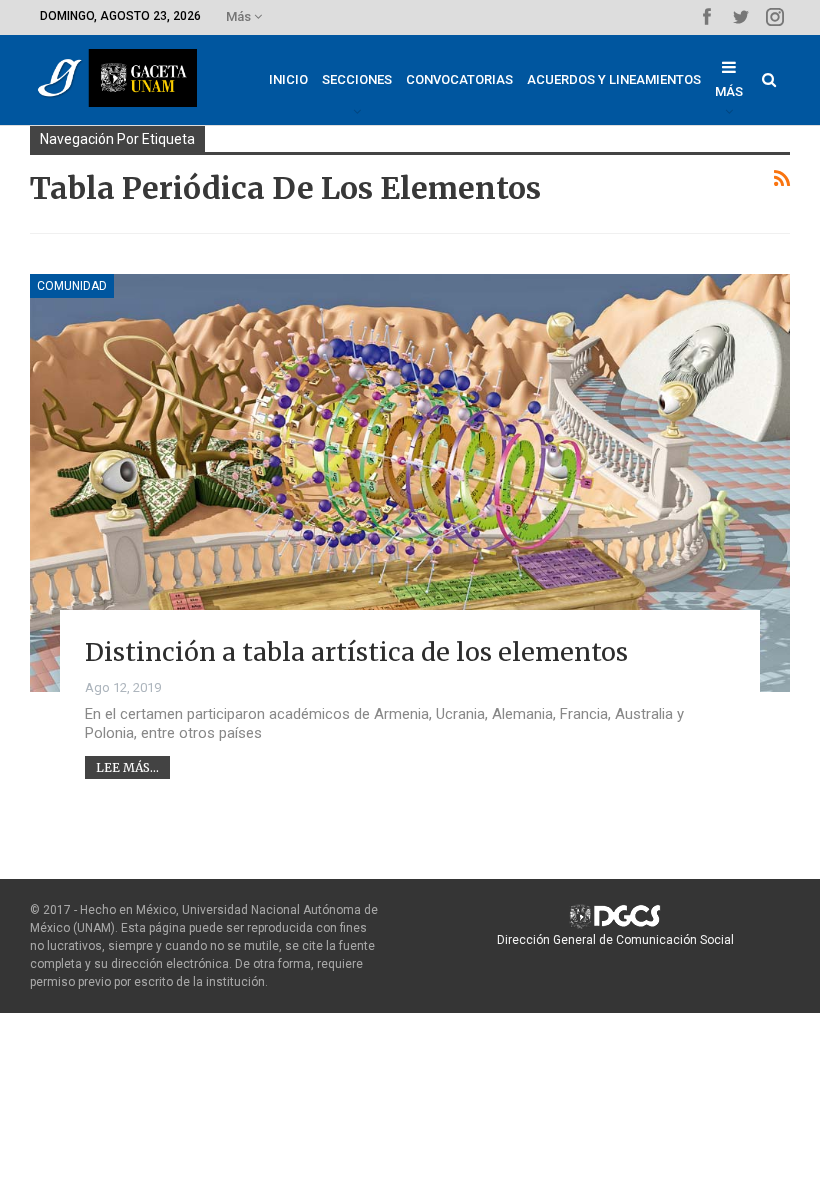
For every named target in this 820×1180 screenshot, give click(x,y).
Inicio (288, 79)
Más (240, 16)
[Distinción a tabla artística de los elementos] (410, 483)
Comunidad (72, 286)
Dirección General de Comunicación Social (615, 940)
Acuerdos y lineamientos (614, 79)
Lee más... (127, 767)
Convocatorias (459, 79)
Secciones (357, 79)
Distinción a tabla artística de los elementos (356, 652)
